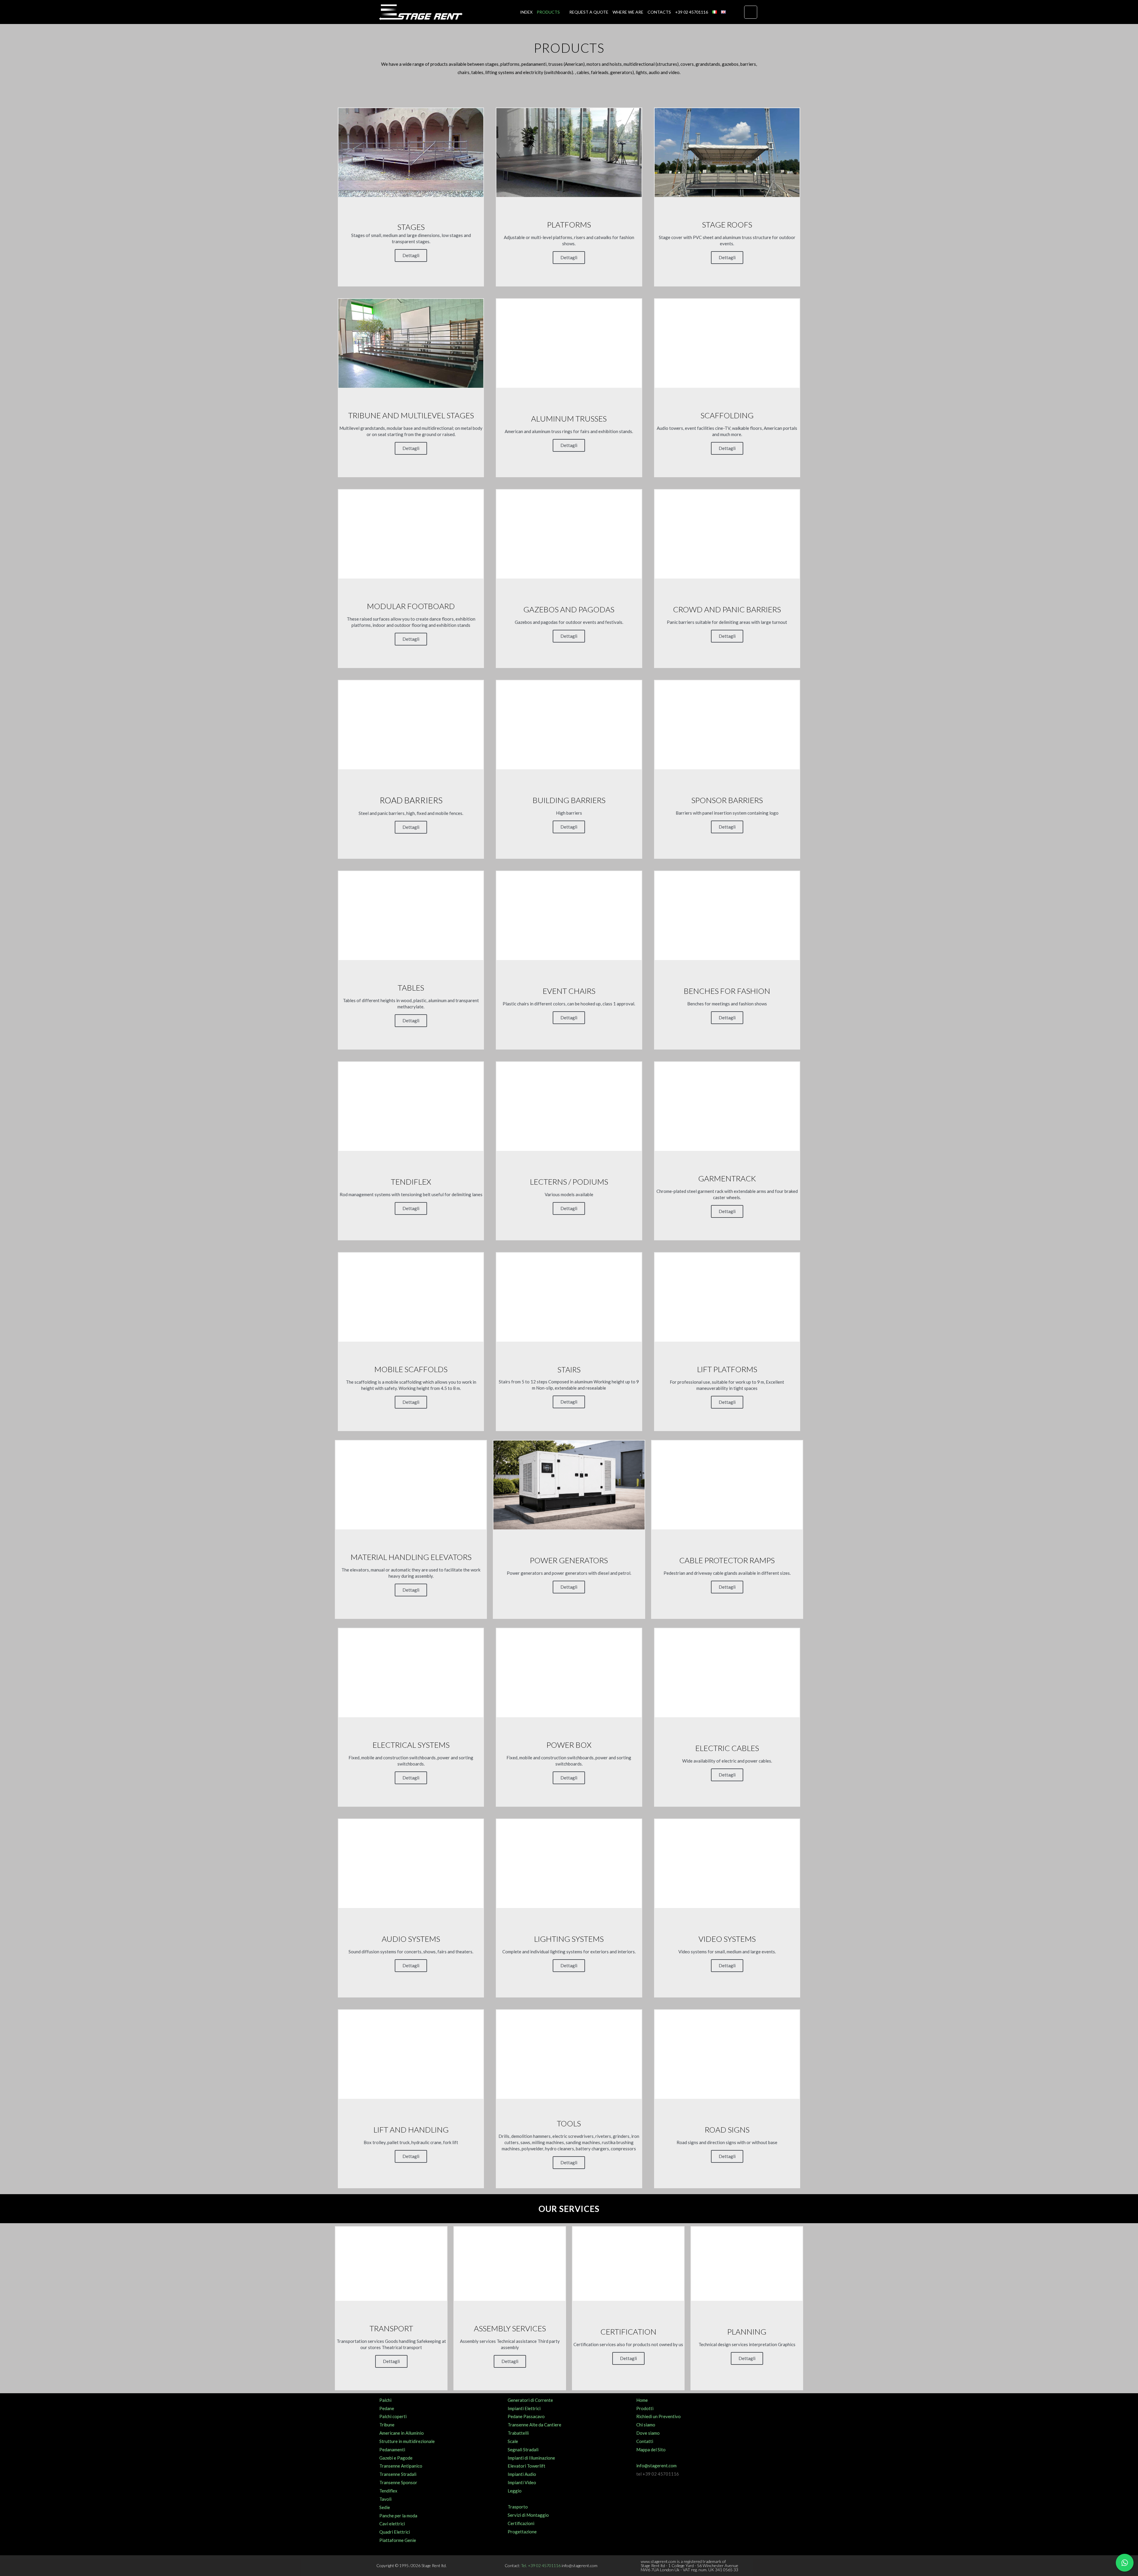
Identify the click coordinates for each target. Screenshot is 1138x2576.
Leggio (515, 2491)
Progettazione (522, 2532)
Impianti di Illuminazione (531, 2458)
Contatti (645, 2441)
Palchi (385, 2400)
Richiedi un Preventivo (658, 2416)
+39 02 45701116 (692, 12)
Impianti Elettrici (524, 2408)
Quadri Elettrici (395, 2532)
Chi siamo (646, 2425)
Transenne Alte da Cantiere (534, 2425)
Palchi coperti (393, 2416)
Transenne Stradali (398, 2474)
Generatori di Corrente (530, 2400)
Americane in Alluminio (402, 2433)
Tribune (387, 2425)
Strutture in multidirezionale (407, 2441)
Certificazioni (521, 2523)
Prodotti (645, 2408)
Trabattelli (518, 2433)
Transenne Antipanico (401, 2466)
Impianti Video (522, 2482)
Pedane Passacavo (526, 2416)
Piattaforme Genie (398, 2540)
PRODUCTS (548, 12)
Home (642, 2400)
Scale (513, 2441)
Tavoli (385, 2499)
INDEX (526, 12)
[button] (751, 12)
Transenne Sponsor (398, 2482)
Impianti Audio (522, 2474)
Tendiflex (388, 2491)
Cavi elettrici (392, 2524)
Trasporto (518, 2507)
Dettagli (411, 255)
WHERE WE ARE (628, 12)
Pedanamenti (392, 2450)
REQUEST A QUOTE (589, 12)
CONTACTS (659, 12)
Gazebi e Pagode (396, 2458)
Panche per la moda (398, 2516)
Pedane (387, 2408)
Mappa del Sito (651, 2450)
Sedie (385, 2507)
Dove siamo (648, 2433)
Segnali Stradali (523, 2450)
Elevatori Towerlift (526, 2466)
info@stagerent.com (656, 2466)
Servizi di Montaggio (528, 2515)
